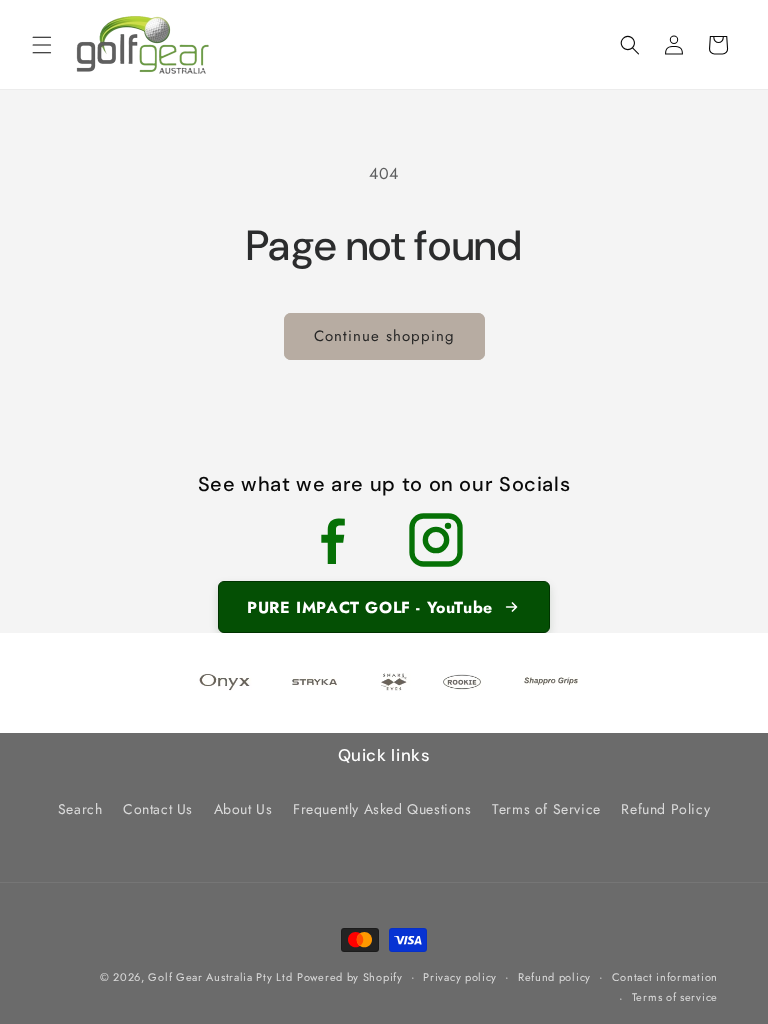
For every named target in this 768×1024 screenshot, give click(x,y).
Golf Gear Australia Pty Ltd (220, 977)
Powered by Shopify (350, 977)
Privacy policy (460, 977)
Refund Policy (665, 809)
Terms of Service (546, 809)
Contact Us (158, 809)
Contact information (665, 977)
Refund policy (554, 977)
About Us (243, 809)
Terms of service (675, 997)
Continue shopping (384, 336)
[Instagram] (436, 540)
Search (80, 809)
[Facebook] (332, 540)
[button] (42, 45)
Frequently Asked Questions (382, 809)
